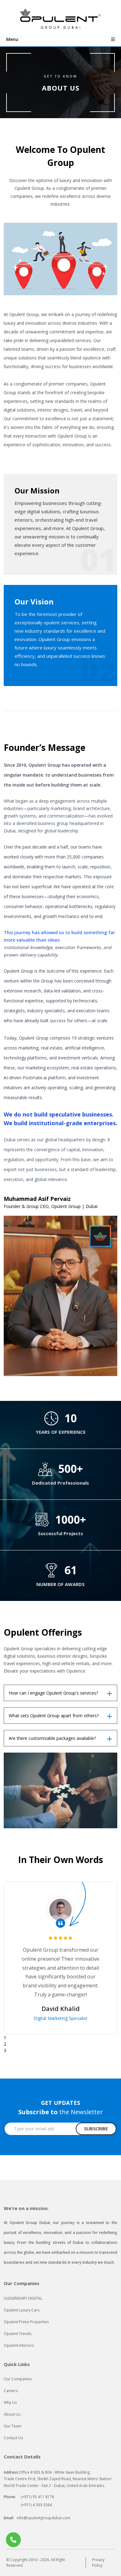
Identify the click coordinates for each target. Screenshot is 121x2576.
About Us (12, 2414)
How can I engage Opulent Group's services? (53, 1693)
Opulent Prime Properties (26, 2322)
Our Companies (18, 2379)
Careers (11, 2391)
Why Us (10, 2402)
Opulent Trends (18, 2334)
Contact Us (13, 2438)
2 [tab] (5, 2044)
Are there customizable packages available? (52, 1738)
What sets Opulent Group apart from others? (54, 1716)
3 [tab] (5, 2050)
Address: (11, 2472)
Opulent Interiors (19, 2345)
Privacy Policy (98, 2563)
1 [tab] (5, 2037)
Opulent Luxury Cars (22, 2310)
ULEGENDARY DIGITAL (23, 2298)
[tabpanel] (60, 1958)
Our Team (13, 2426)
